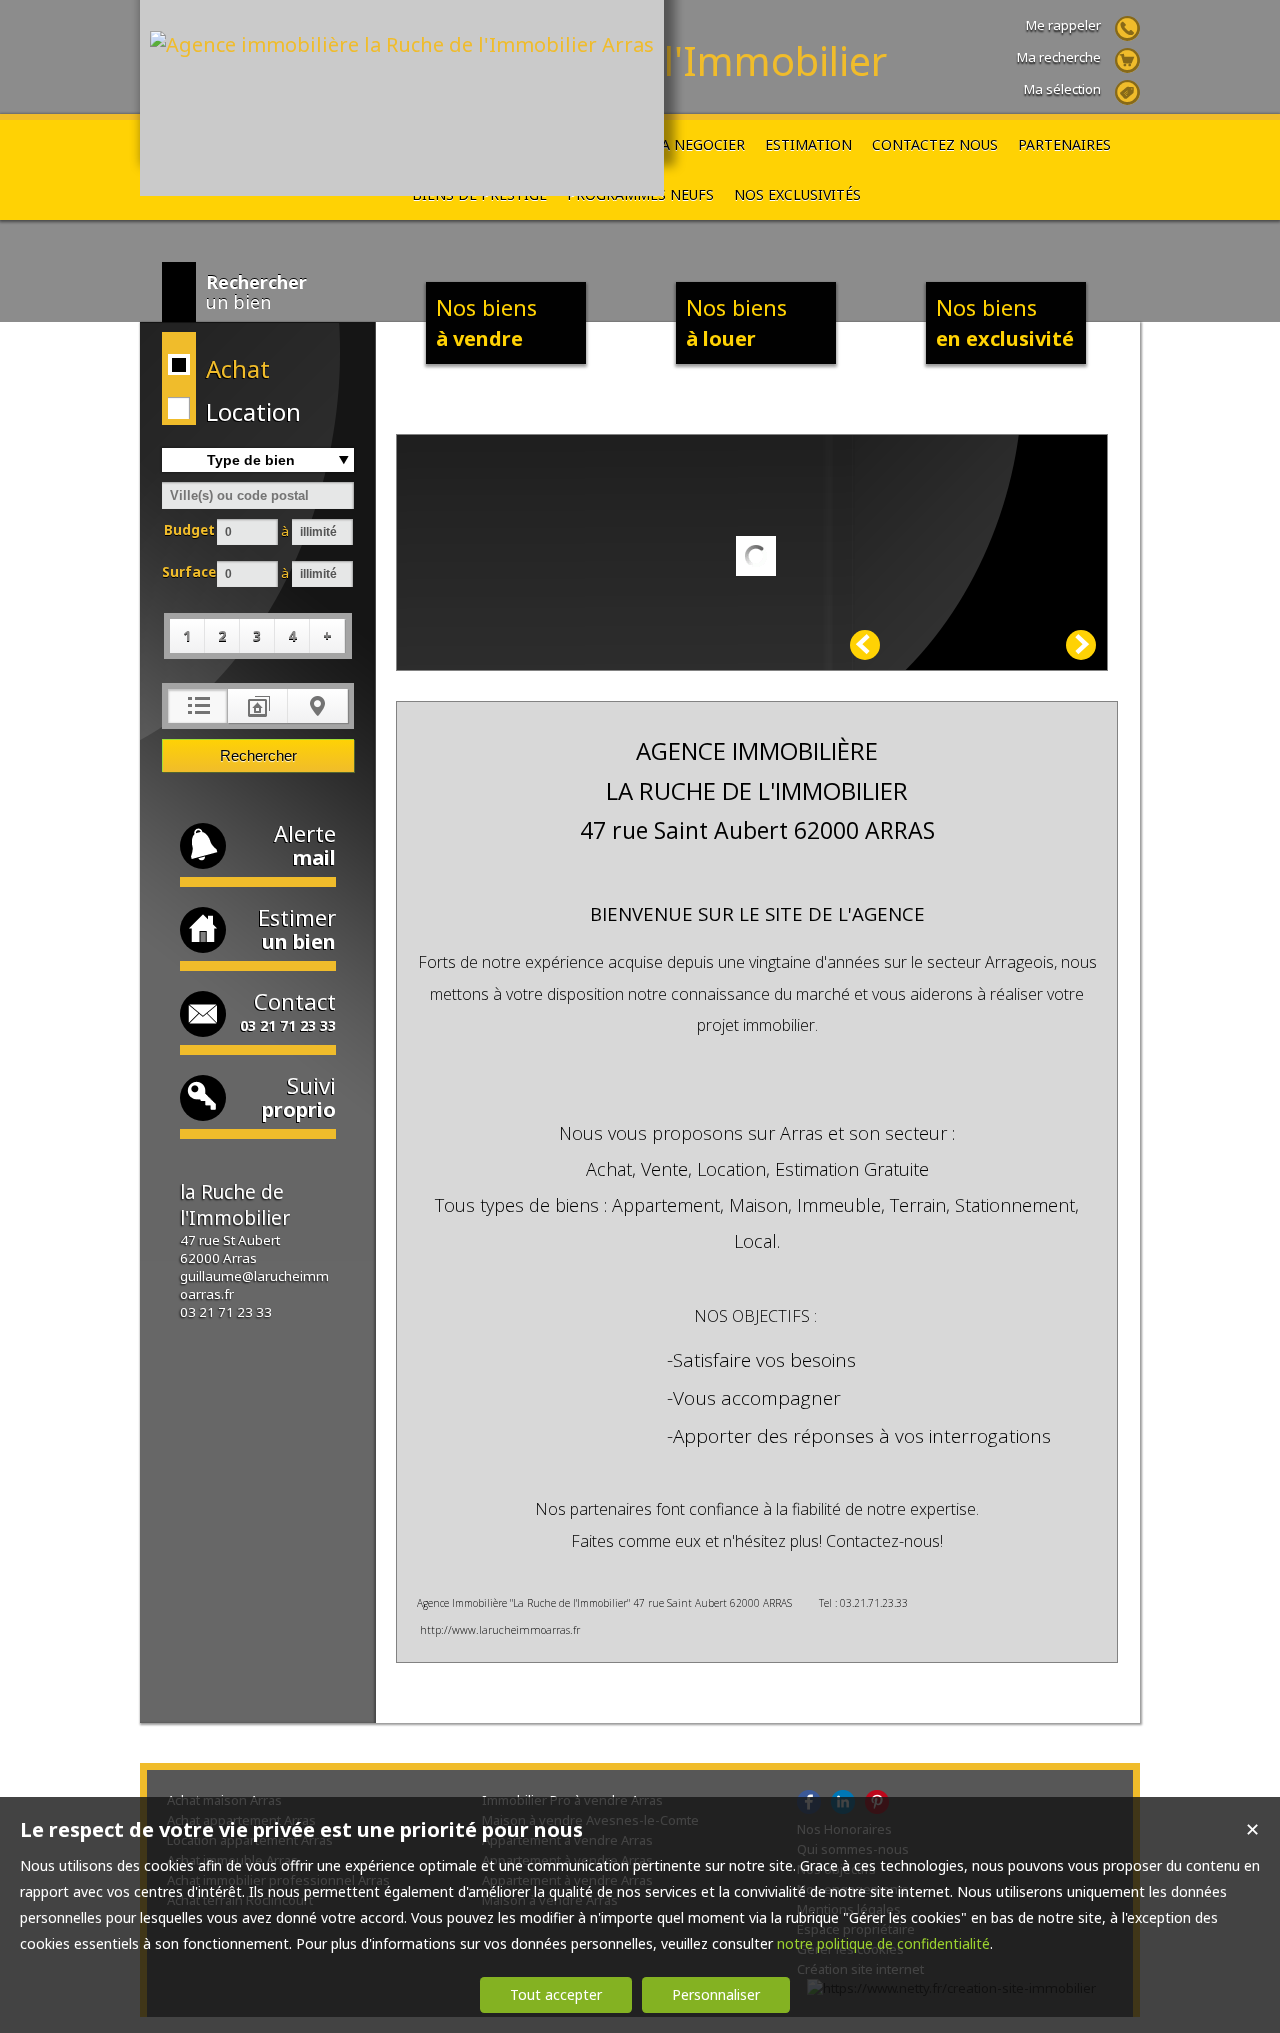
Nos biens (486, 322)
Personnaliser (716, 1994)
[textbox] (258, 495)
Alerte (305, 844)
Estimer (297, 928)
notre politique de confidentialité (883, 1943)
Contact (288, 1010)
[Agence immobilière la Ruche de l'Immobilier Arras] (402, 44)
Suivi (299, 1096)
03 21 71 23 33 (226, 1312)
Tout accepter (556, 1994)
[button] (254, 368)
